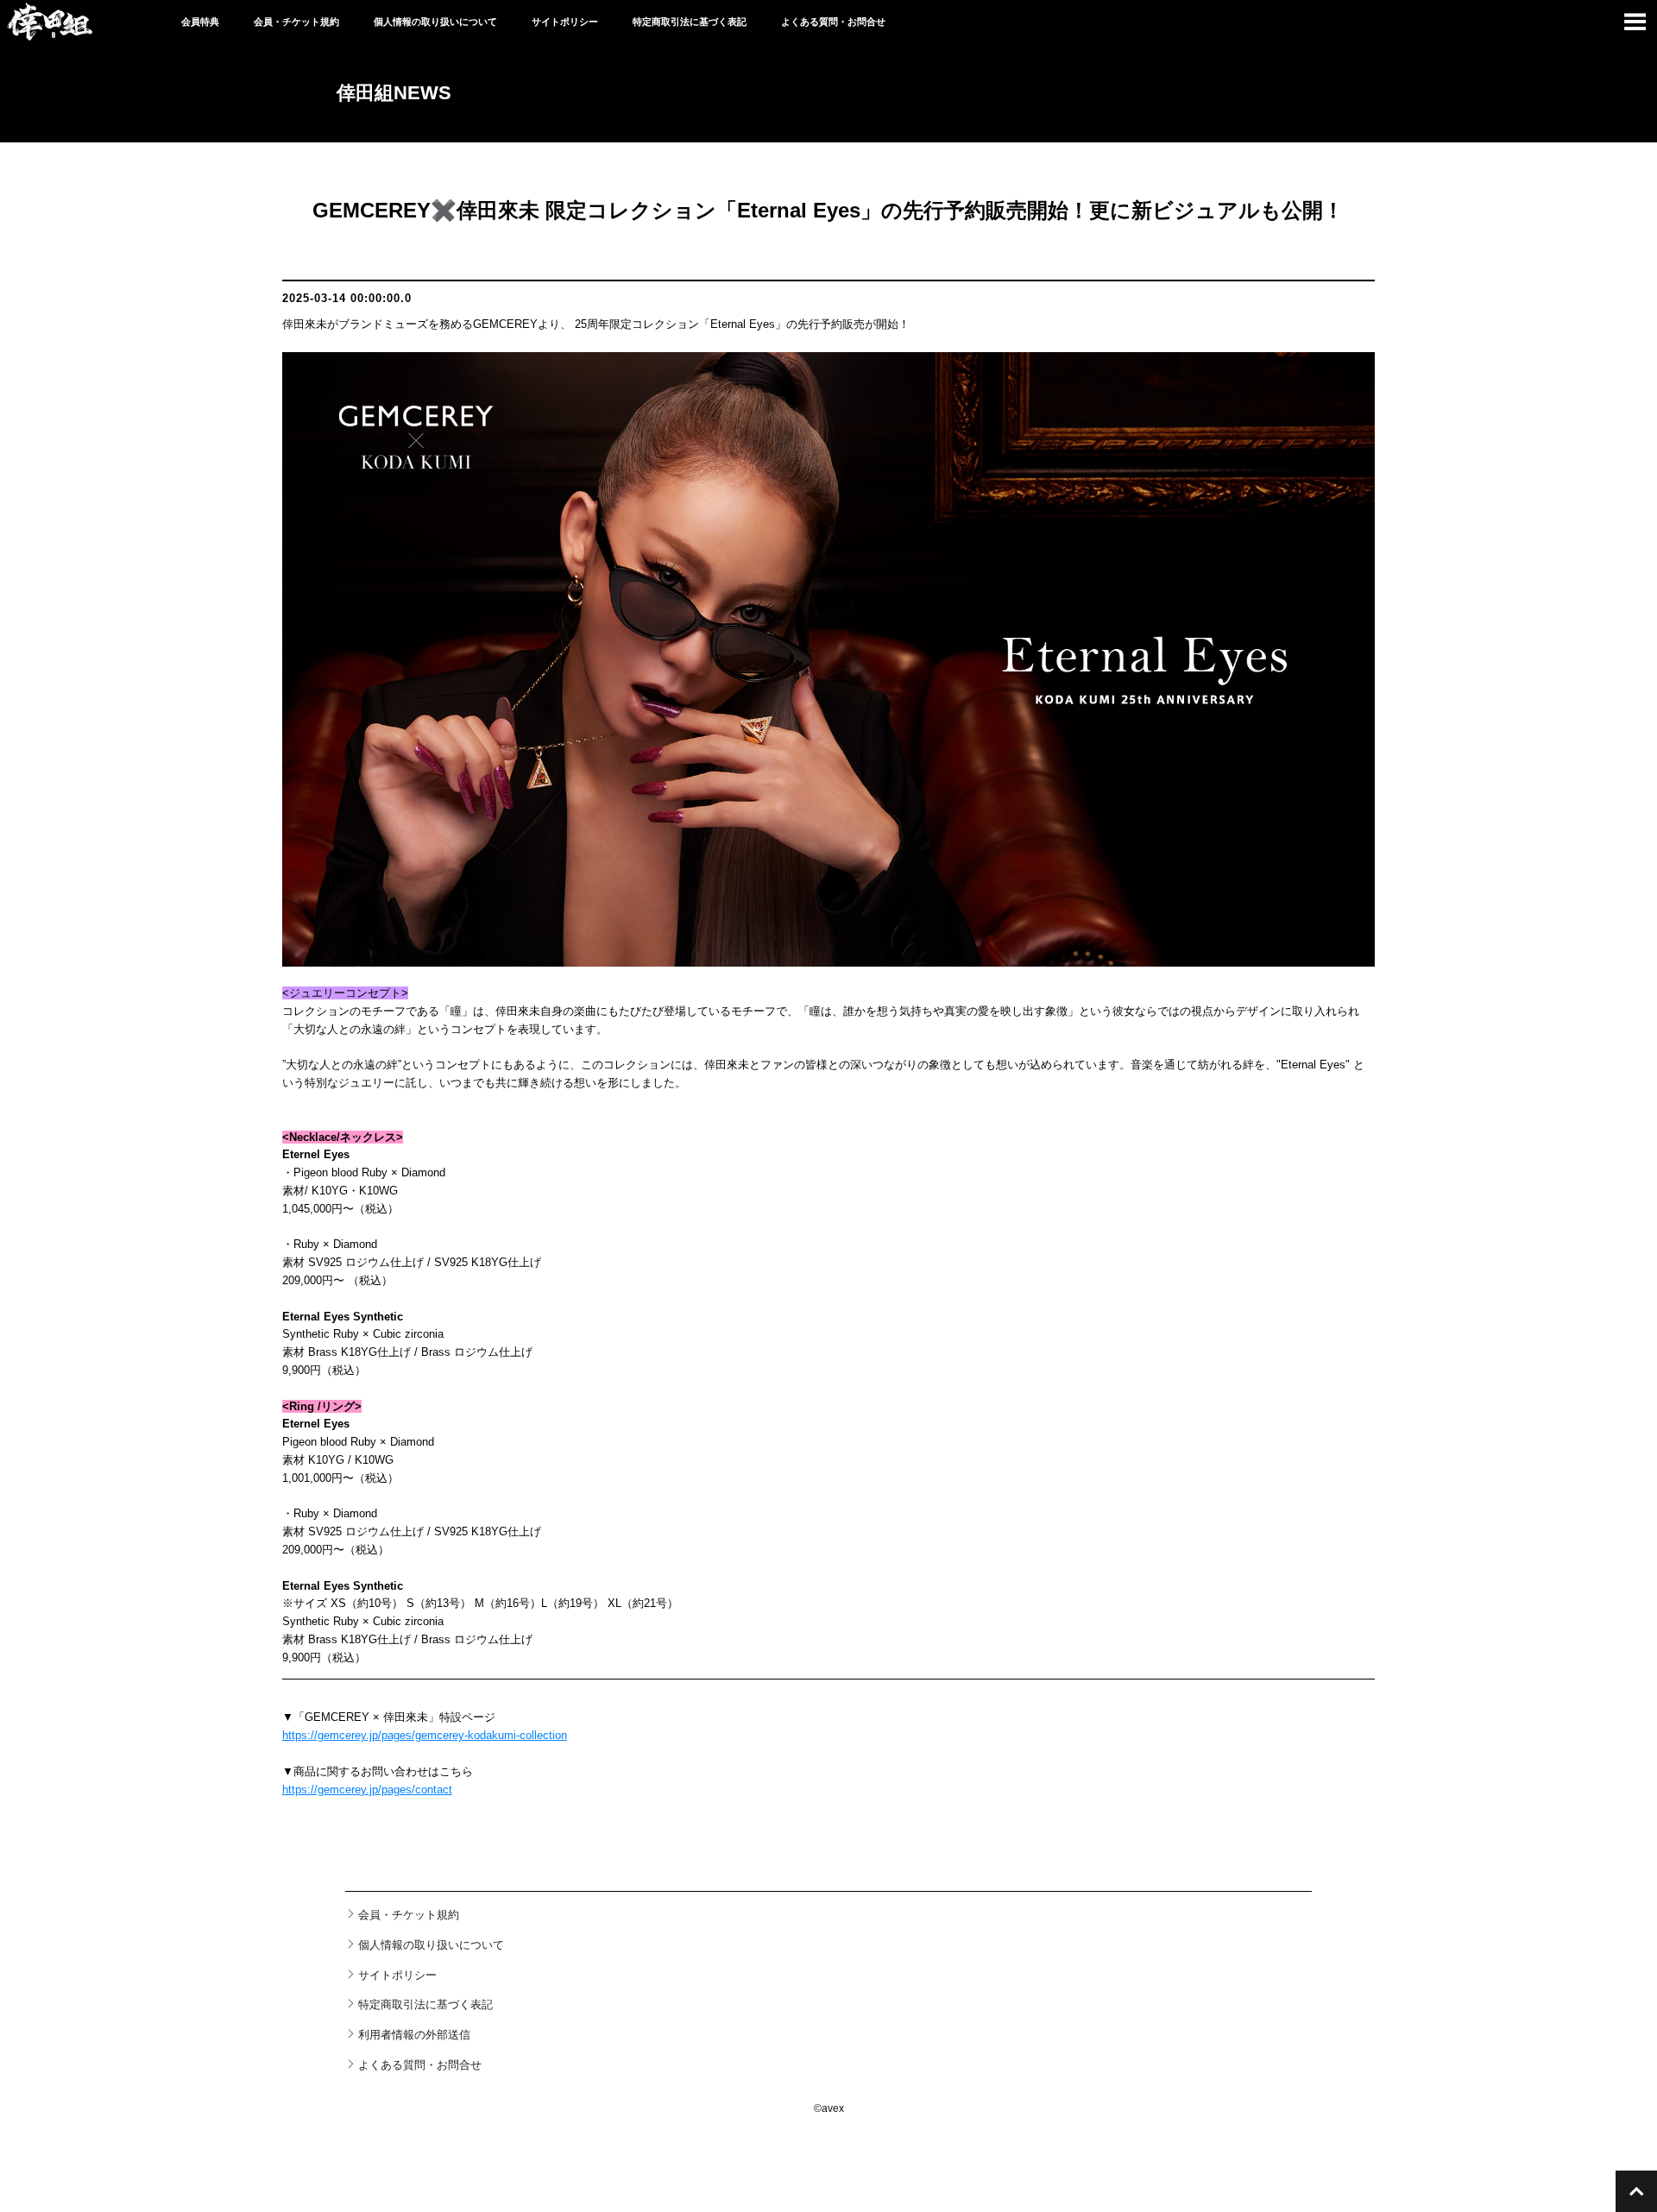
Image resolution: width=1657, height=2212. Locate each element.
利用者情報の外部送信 (414, 2035)
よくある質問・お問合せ (833, 22)
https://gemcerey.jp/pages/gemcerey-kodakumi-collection (425, 1735)
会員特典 (200, 22)
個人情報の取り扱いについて (435, 22)
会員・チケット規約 (296, 22)
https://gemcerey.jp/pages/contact (367, 1790)
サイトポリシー (565, 22)
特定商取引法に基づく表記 (690, 22)
